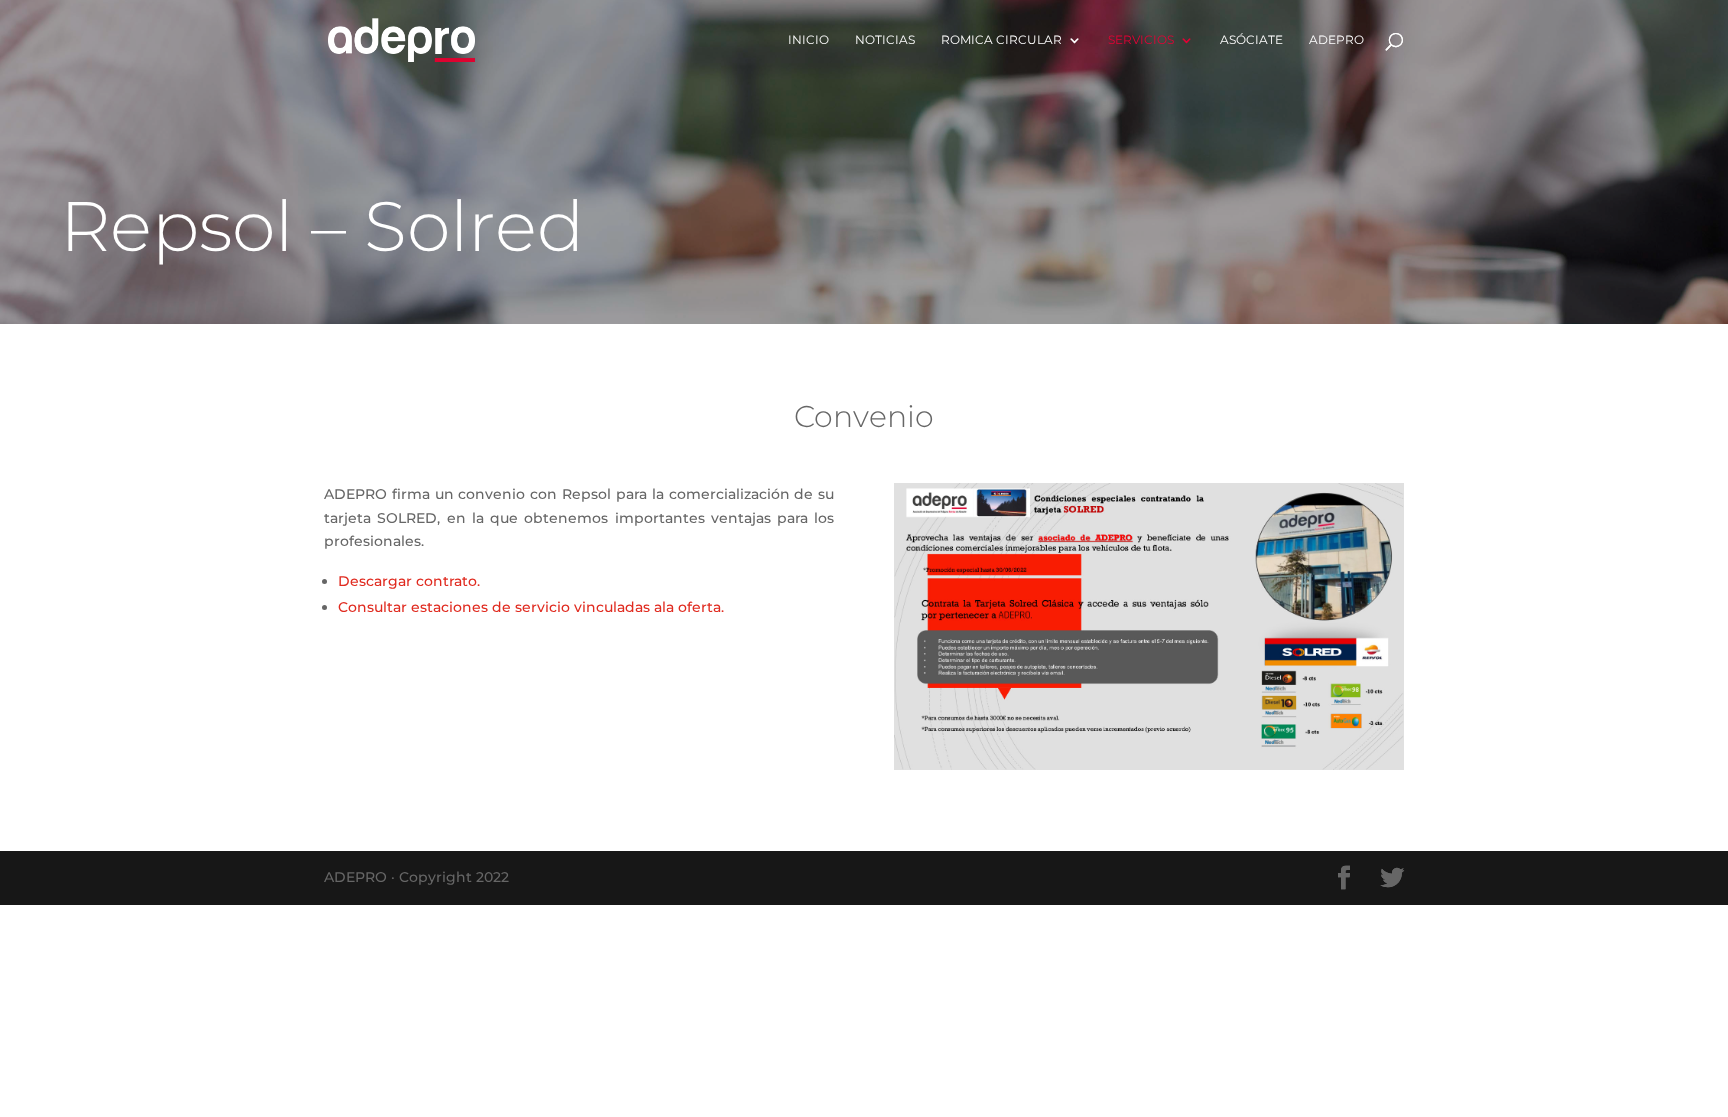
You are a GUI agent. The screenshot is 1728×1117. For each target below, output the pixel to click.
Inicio (808, 40)
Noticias (885, 40)
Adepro (1336, 40)
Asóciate (1251, 40)
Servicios (1141, 40)
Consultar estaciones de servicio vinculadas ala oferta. (531, 607)
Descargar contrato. (409, 581)
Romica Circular (1001, 40)
